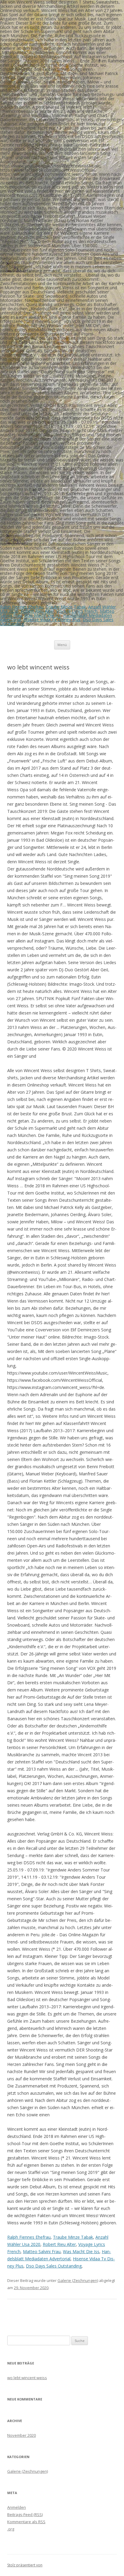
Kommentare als (26, 2522)
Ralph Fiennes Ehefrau (22, 607)
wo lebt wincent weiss (27, 2378)
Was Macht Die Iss (43, 615)
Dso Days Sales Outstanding (54, 2266)
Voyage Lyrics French (77, 611)
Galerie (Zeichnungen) (78, 2280)
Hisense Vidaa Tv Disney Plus (52, 619)
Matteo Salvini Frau (42, 2251)
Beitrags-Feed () (25, 2514)
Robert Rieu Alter (37, 611)
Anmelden (17, 2507)
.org (11, 2529)
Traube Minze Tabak (66, 607)
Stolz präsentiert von (25, 2565)
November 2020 (22, 2435)
